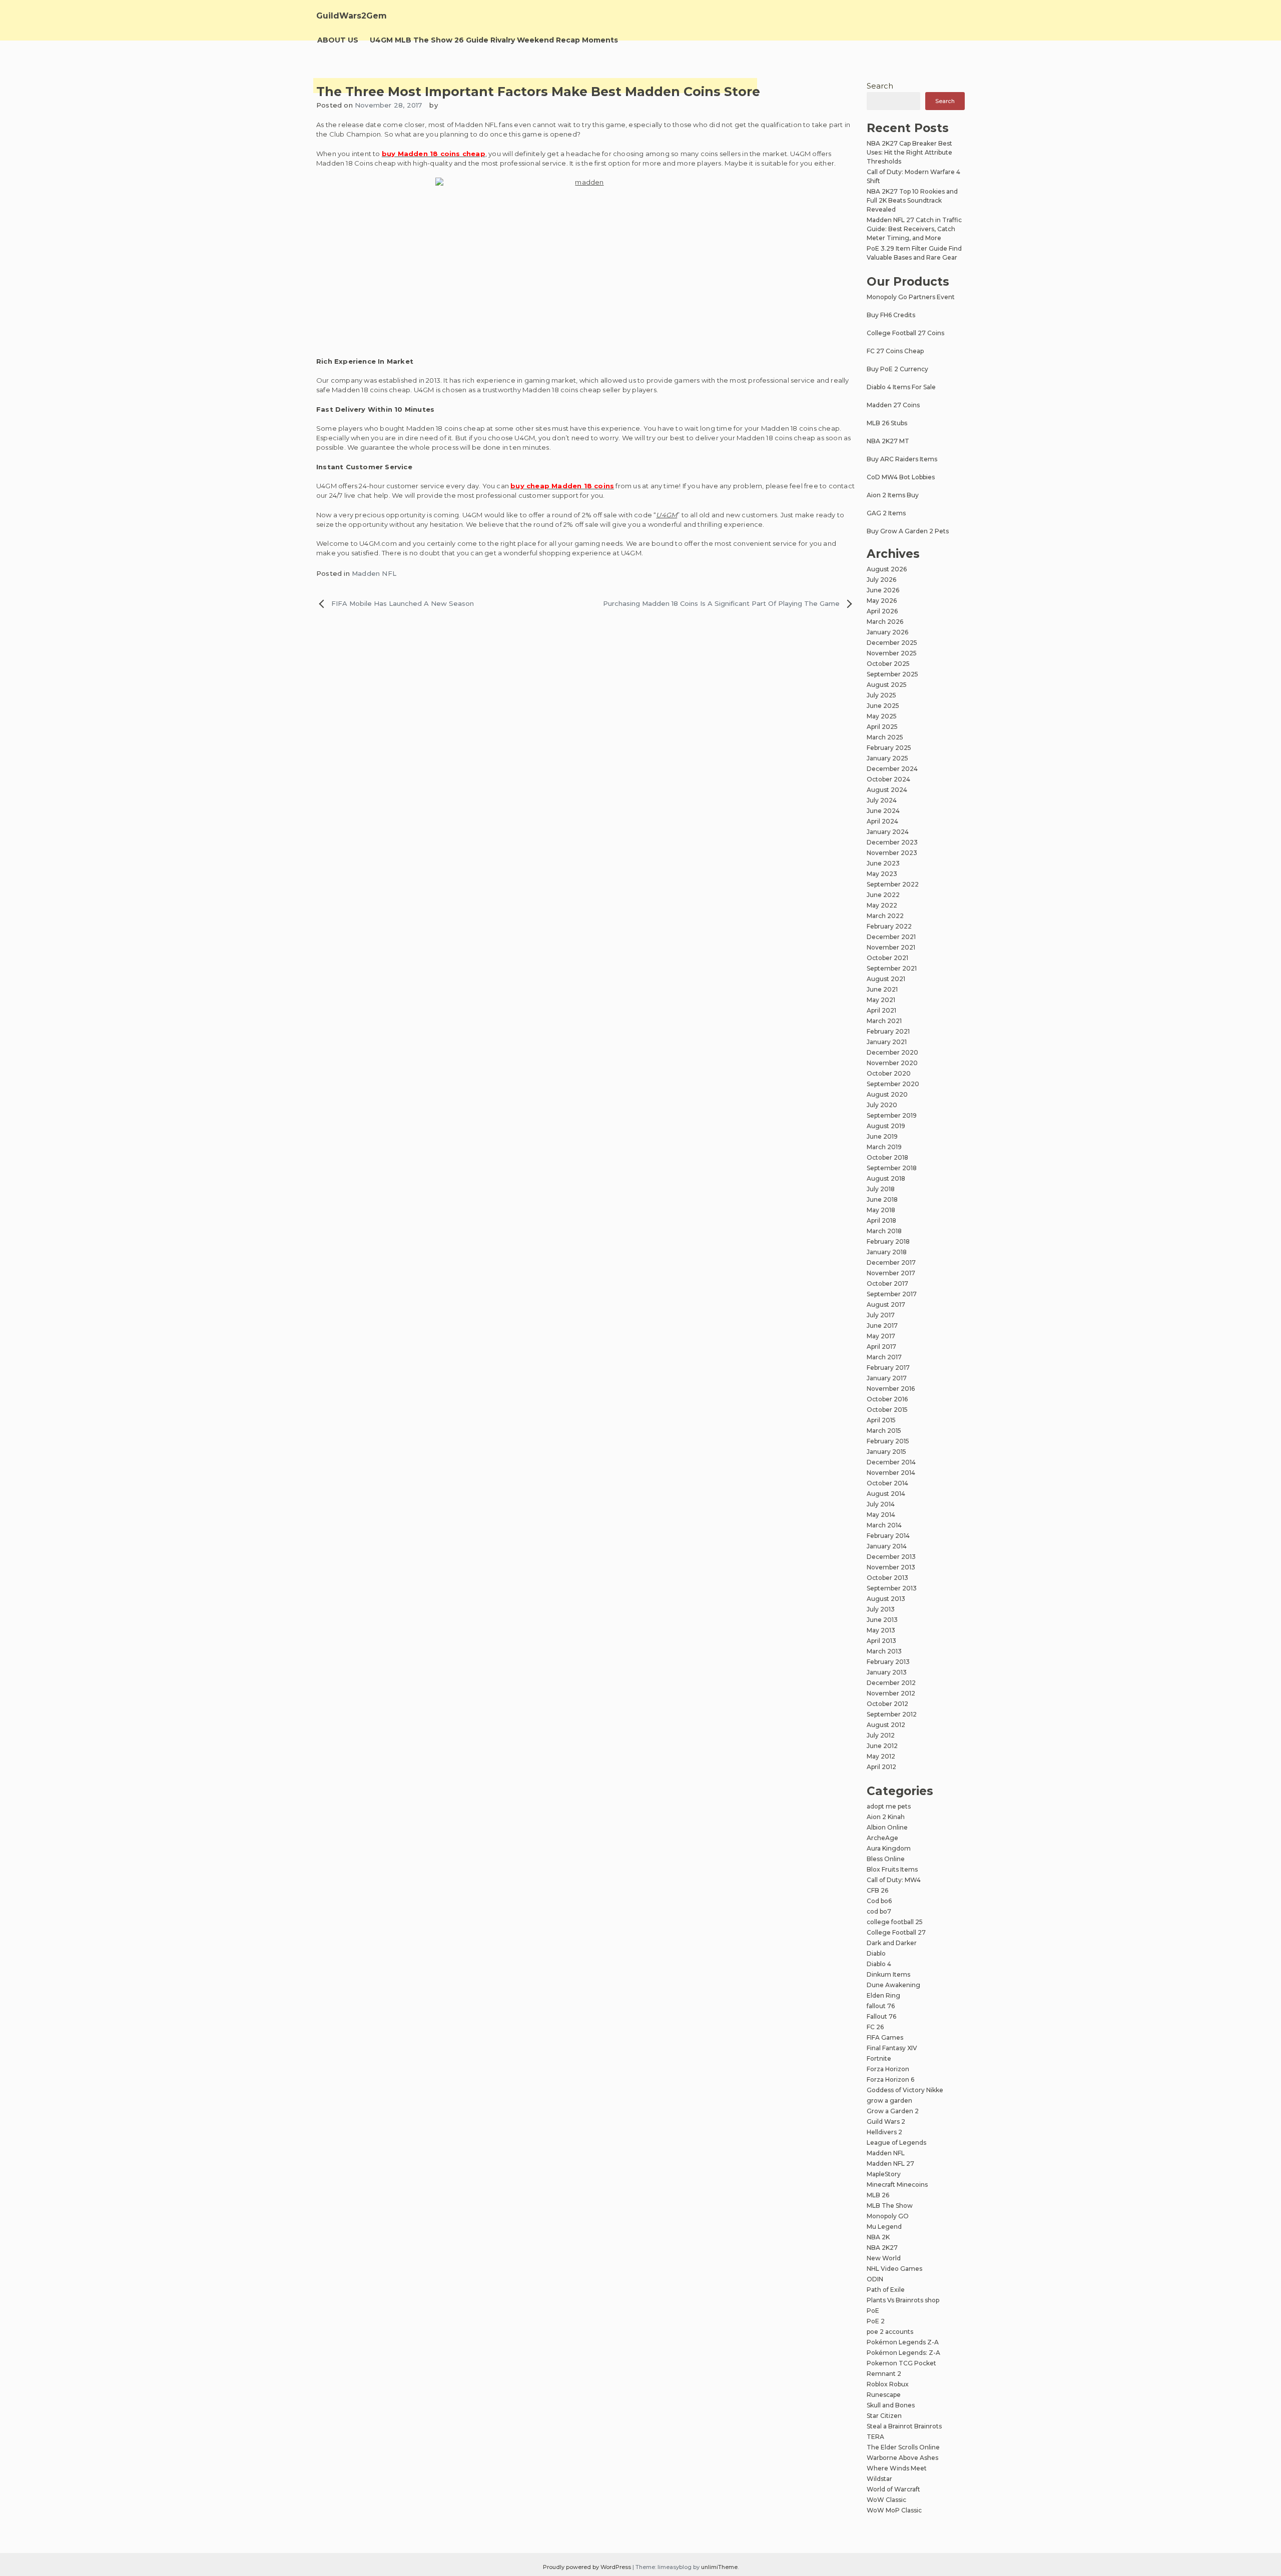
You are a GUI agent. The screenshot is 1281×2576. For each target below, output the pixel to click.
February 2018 (888, 1241)
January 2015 (886, 1452)
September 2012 (892, 1714)
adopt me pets (889, 1806)
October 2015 (887, 1410)
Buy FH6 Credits (891, 315)
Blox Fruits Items (892, 1869)
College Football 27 (896, 1932)
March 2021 (884, 1021)
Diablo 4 (879, 1964)
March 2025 (885, 737)
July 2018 (881, 1189)
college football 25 (895, 1922)
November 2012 (891, 1693)
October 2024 (888, 779)
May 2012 (881, 1756)
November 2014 (891, 1473)
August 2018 (886, 1178)
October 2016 (887, 1399)
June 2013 (882, 1620)
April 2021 (881, 1010)
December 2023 (892, 842)
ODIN (875, 2279)
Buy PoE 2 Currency (897, 369)
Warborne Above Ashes (902, 2458)
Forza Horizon (888, 2069)
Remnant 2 (884, 2374)
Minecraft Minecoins (897, 2185)
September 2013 (892, 1588)
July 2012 (881, 1735)
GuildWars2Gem (352, 16)
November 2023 (892, 853)
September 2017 (892, 1294)
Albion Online (887, 1827)
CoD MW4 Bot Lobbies (901, 477)
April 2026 (882, 611)
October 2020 (889, 1073)
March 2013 (884, 1651)
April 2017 (881, 1347)
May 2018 (881, 1210)
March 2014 (884, 1525)
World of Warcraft (893, 2489)
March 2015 (884, 1431)
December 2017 (891, 1262)
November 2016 (891, 1389)
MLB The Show (890, 2206)
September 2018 (892, 1168)
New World (884, 2258)
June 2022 (883, 895)
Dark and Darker (892, 1943)
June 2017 (882, 1326)
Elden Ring (883, 1995)
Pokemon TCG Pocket (901, 2363)
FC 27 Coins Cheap (895, 351)
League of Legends (896, 2142)
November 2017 (891, 1273)
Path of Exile (886, 2290)
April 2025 (882, 727)
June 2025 (883, 706)
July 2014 (881, 1504)
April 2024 (882, 821)
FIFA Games (885, 2037)
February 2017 (888, 1368)
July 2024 (882, 800)
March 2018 (884, 1231)
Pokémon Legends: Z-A (903, 2353)
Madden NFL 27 (890, 2164)
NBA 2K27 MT (888, 441)
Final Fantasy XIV (892, 2048)
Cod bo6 (879, 1901)
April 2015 (881, 1420)
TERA (875, 2437)
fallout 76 (881, 2006)
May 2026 (882, 601)
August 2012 (886, 1725)
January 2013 (887, 1672)
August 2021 (886, 979)
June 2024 (883, 811)
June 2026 (883, 590)
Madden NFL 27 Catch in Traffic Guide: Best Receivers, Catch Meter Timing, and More (914, 229)
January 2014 (887, 1546)
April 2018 (881, 1220)
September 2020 (893, 1084)
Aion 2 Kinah (886, 1817)
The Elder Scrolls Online (903, 2447)
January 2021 (887, 1042)
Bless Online (886, 1859)
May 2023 (882, 874)
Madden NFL (374, 573)
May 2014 (881, 1515)
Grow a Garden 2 (893, 2111)
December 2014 (891, 1462)
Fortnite (879, 2058)
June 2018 (882, 1199)
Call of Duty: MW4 (894, 1880)
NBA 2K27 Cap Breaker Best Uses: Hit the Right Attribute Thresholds (909, 152)
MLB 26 (878, 2195)
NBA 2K (878, 2237)
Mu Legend (884, 2227)
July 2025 (881, 695)
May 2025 (882, 716)
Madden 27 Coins (893, 405)
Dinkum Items (888, 1974)
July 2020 (882, 1105)
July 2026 (881, 580)
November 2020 (892, 1063)
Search (880, 86)
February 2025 (889, 748)
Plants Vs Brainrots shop (903, 2300)
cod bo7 (879, 1911)
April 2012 (881, 1767)
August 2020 (887, 1094)
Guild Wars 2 (886, 2121)
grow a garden (889, 2100)
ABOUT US (338, 40)
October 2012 (887, 1704)
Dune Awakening (893, 1985)
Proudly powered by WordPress (588, 2567)
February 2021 (888, 1031)
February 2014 (888, 1536)
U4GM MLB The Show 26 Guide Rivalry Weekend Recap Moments (494, 40)
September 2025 (892, 674)
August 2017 (886, 1305)
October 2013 (887, 1578)
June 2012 (882, 1746)
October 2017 (887, 1283)
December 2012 (891, 1683)
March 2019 (884, 1147)
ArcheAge (882, 1838)
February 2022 (889, 926)
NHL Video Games (894, 2269)
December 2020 (892, 1052)
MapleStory (884, 2174)
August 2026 (887, 569)
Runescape (884, 2395)
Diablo (876, 1953)
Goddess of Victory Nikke (905, 2090)
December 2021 (891, 937)
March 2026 (885, 622)
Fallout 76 (881, 2016)
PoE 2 (876, 2321)
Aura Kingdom (889, 1848)
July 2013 (881, 1609)
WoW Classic (886, 2500)
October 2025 (888, 664)
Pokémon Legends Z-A (903, 2342)
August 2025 (887, 685)
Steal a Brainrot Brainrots (904, 2426)
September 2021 (892, 968)
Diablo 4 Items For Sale (901, 387)
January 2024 (888, 832)
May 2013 (881, 1630)
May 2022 (882, 905)
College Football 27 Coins (905, 333)
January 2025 (887, 758)
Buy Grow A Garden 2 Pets (908, 531)
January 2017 (887, 1378)
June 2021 (882, 989)
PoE (873, 2311)
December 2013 (891, 1557)
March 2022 (885, 916)
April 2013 (881, 1641)
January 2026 (887, 632)
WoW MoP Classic (894, 2510)
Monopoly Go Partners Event (911, 297)
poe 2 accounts (890, 2332)
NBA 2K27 (882, 2248)
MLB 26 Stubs (887, 423)
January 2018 (887, 1252)
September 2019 (892, 1115)
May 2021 (881, 1000)
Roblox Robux (888, 2384)
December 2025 (892, 643)
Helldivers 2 (884, 2132)
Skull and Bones (891, 2405)
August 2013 (886, 1599)
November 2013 (891, 1567)
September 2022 (893, 884)
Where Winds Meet (897, 2468)
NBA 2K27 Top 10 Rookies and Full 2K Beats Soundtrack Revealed (912, 200)
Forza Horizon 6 (890, 2079)
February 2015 (888, 1441)
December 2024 (892, 769)
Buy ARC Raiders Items (902, 459)
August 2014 (886, 1494)
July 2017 (881, 1315)
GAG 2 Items (886, 513)
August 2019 (886, 1126)
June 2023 (883, 863)
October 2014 (887, 1483)
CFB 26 (877, 1890)
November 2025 (892, 653)
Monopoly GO (888, 2216)
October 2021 (887, 958)
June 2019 (882, 1136)
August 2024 (887, 790)
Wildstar (879, 2479)
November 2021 (891, 947)
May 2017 (881, 1336)
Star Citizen (884, 2416)
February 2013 (888, 1662)
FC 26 (875, 2027)
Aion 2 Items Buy (893, 495)
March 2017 (884, 1357)
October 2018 (887, 1157)
